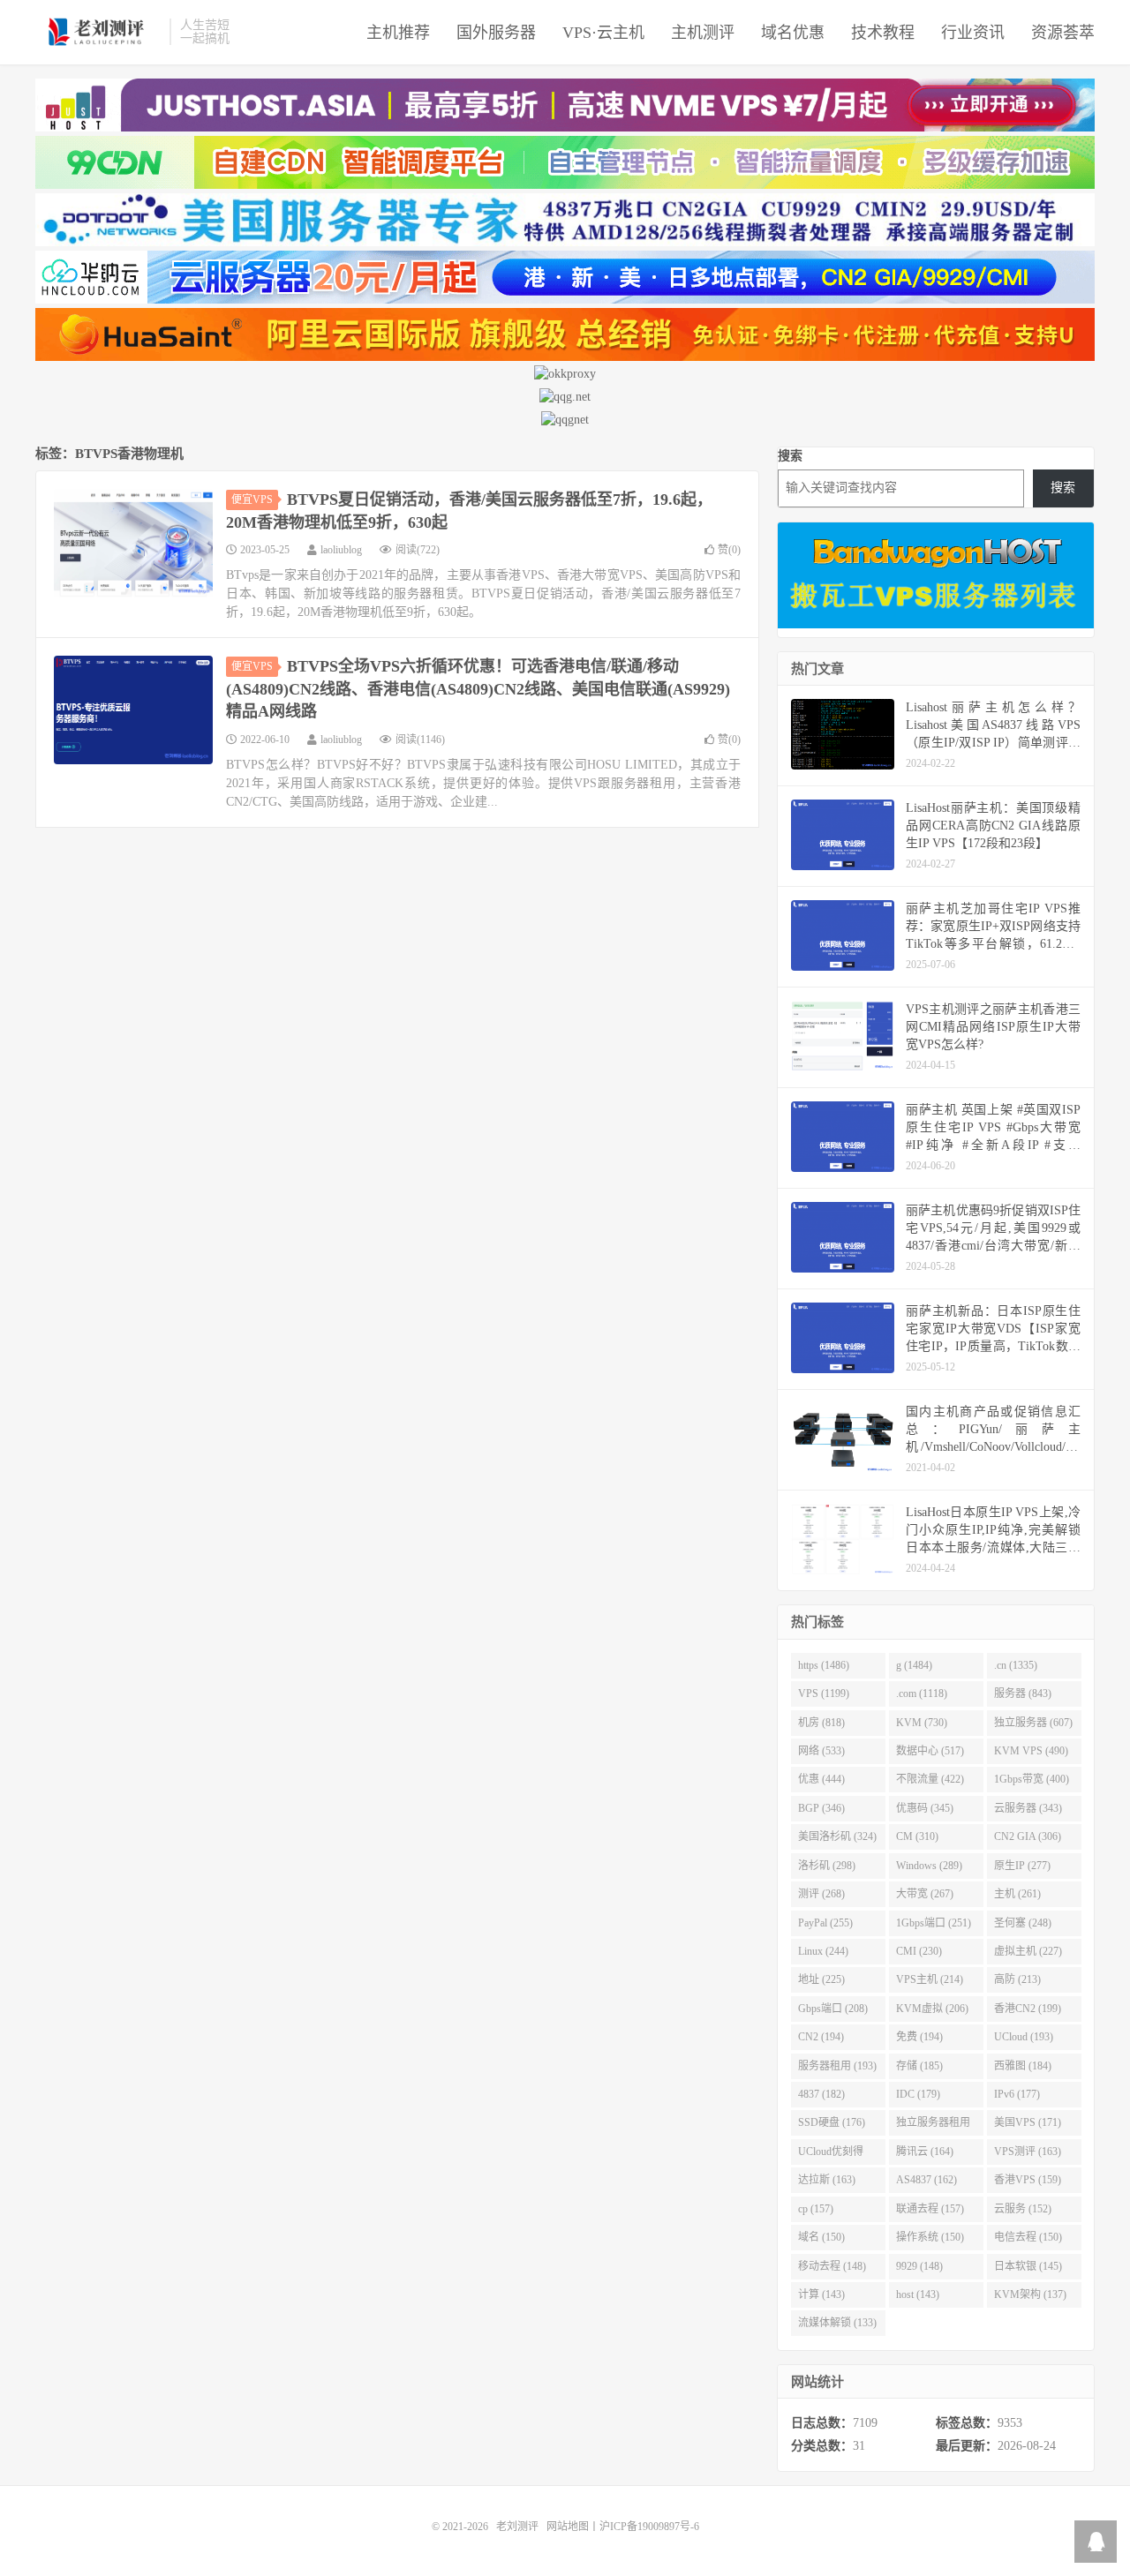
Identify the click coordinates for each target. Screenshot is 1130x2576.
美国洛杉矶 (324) (837, 1836)
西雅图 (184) (1023, 2066)
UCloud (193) (1024, 2037)
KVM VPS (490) (1031, 1751)
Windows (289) (929, 1866)
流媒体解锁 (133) (837, 2323)
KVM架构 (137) (1030, 2294)
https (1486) (824, 1665)
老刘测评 (98, 32)
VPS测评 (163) (1028, 2152)
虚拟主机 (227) (1028, 1951)
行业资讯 (973, 33)
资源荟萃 (1063, 33)
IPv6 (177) (1017, 2094)
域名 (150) (821, 2237)
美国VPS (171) (1028, 2122)
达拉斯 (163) (827, 2180)
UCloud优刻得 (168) (831, 2155)
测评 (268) (821, 1894)
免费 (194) (919, 2037)
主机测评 (703, 33)
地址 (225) (821, 1979)
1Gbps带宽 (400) (1032, 1779)
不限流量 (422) (930, 1779)
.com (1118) (922, 1694)
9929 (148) (919, 2266)
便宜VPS (252, 499)
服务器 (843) (1023, 1694)
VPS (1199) (824, 1694)
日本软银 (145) (1028, 2266)
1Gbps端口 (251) (934, 1923)
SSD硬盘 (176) (832, 2122)
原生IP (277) (1022, 1866)
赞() (729, 550)
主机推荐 (398, 33)
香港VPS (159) (1028, 2180)
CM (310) (917, 1836)
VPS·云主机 (603, 33)
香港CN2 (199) (1028, 2009)
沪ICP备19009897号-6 (649, 2527)
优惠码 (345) (925, 1808)
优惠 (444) (821, 1779)
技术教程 (883, 33)
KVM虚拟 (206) (932, 2009)
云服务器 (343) (1028, 1808)
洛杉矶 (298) (827, 1866)
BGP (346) (821, 1808)
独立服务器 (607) (1033, 1723)
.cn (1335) (1016, 1665)
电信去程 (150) (1028, 2237)
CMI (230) (919, 1951)
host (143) (918, 2294)
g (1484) (914, 1665)
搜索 (790, 456)
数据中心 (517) (930, 1751)
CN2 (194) (821, 2037)
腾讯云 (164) (925, 2152)
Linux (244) (823, 1951)
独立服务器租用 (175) (933, 2126)
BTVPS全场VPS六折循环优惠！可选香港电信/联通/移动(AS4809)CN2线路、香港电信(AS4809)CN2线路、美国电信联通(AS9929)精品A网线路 (478, 689)
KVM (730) (922, 1723)
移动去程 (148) (832, 2266)
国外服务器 (496, 33)
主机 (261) (1017, 1894)
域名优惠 (793, 33)
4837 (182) (821, 2094)
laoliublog (341, 550)
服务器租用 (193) (837, 2066)
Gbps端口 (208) (833, 2009)
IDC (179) (918, 2094)
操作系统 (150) (930, 2237)
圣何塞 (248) (1023, 1923)
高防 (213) (1017, 1979)
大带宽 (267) (925, 1894)
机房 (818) (821, 1723)
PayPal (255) (825, 1923)
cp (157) (816, 2209)
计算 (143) (821, 2294)
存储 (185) (919, 2066)
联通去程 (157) (930, 2209)
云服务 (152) (1023, 2209)
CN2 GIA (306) (1028, 1836)
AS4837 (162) (927, 2180)
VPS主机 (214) (930, 1979)
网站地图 (568, 2527)
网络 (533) (821, 1751)
